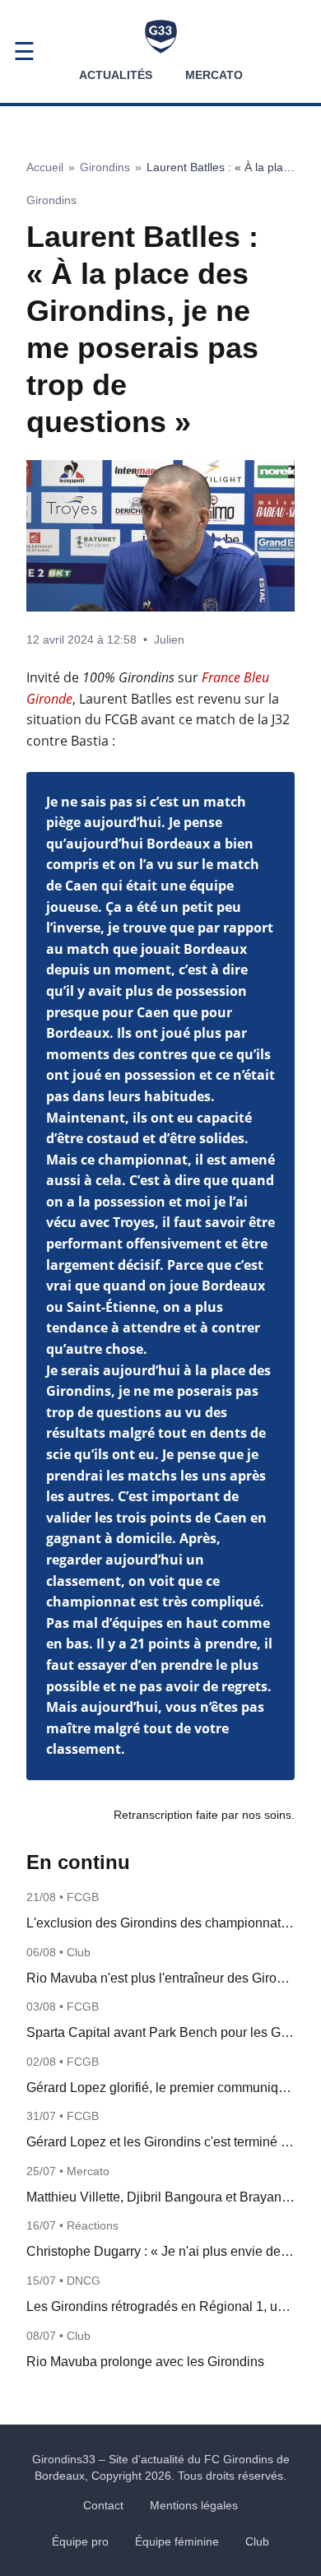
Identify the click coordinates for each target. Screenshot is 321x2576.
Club (257, 2541)
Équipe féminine (177, 2541)
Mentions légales (194, 2505)
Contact (103, 2505)
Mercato (214, 75)
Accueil (45, 167)
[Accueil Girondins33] (161, 37)
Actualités (116, 75)
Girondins (105, 167)
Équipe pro (80, 2541)
